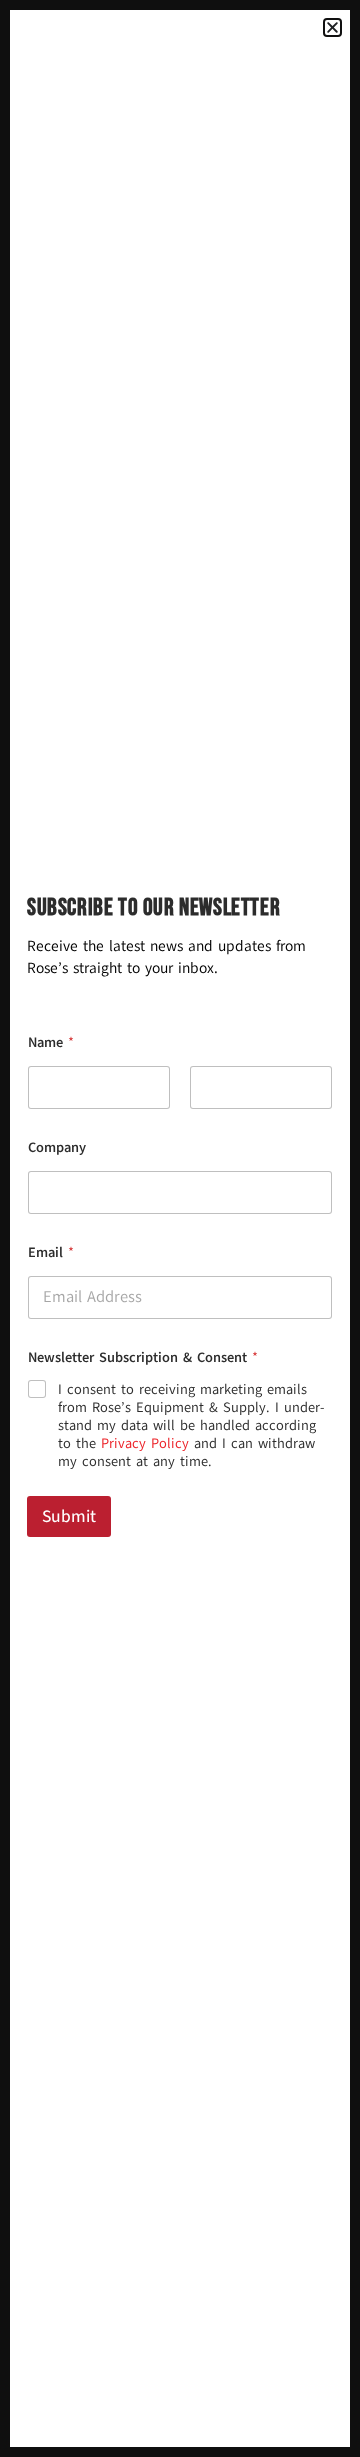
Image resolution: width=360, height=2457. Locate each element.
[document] (180, 1228)
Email (51, 1252)
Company (57, 1147)
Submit (69, 1516)
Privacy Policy (145, 1443)
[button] (332, 27)
